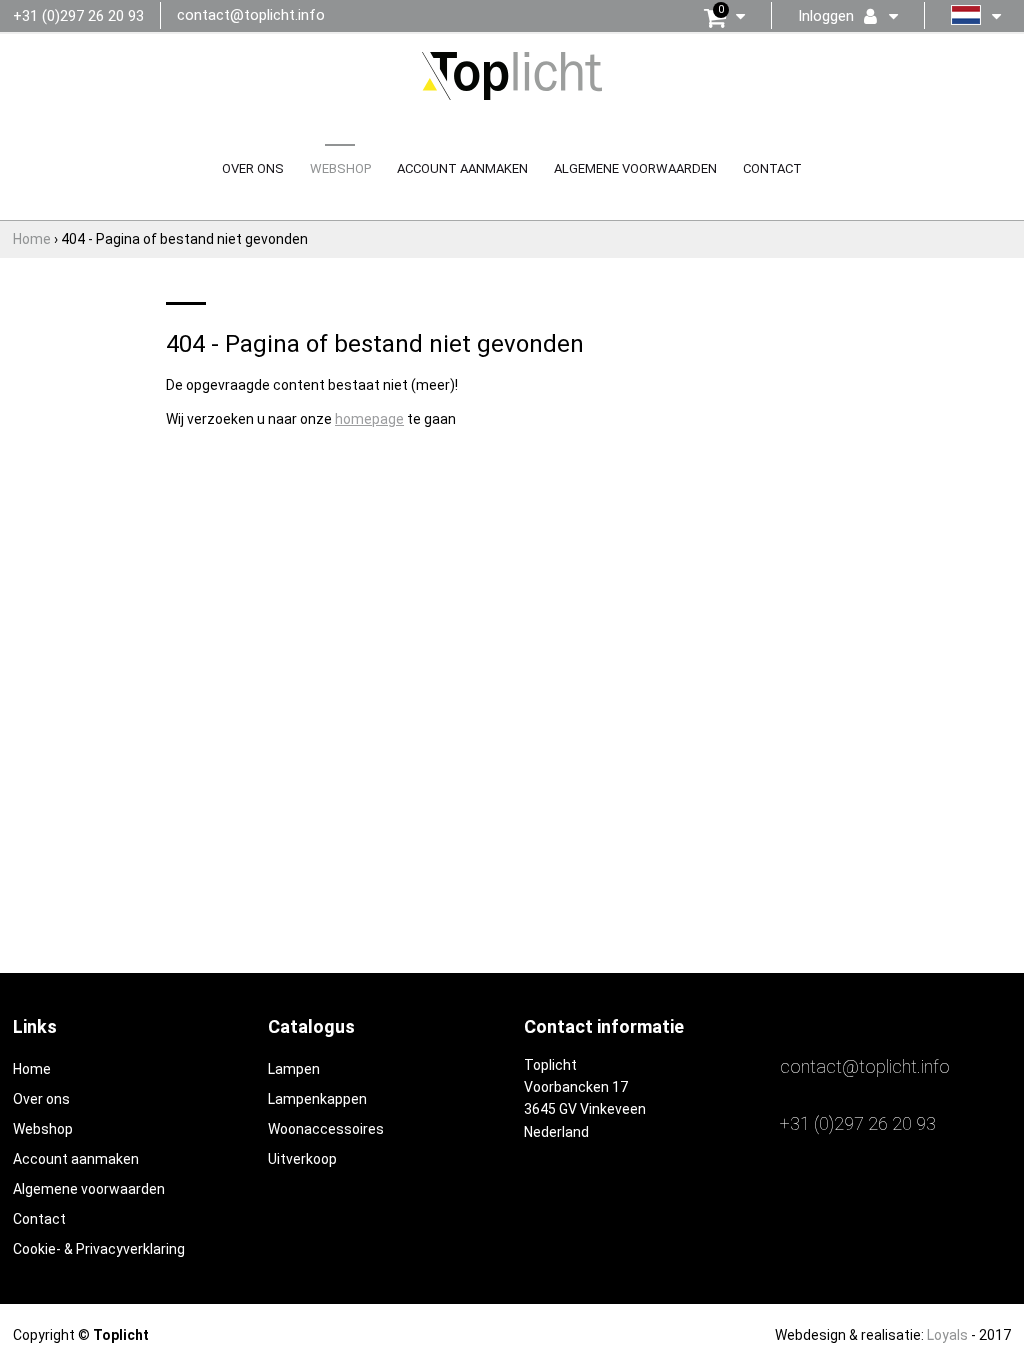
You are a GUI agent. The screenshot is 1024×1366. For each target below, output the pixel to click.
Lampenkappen (317, 1099)
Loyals (947, 1335)
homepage (369, 419)
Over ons (253, 168)
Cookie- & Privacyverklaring (99, 1249)
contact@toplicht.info (251, 15)
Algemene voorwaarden (635, 168)
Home (32, 1069)
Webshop (340, 168)
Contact (772, 168)
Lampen (294, 1069)
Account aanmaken (462, 168)
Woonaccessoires (326, 1129)
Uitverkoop (302, 1159)
